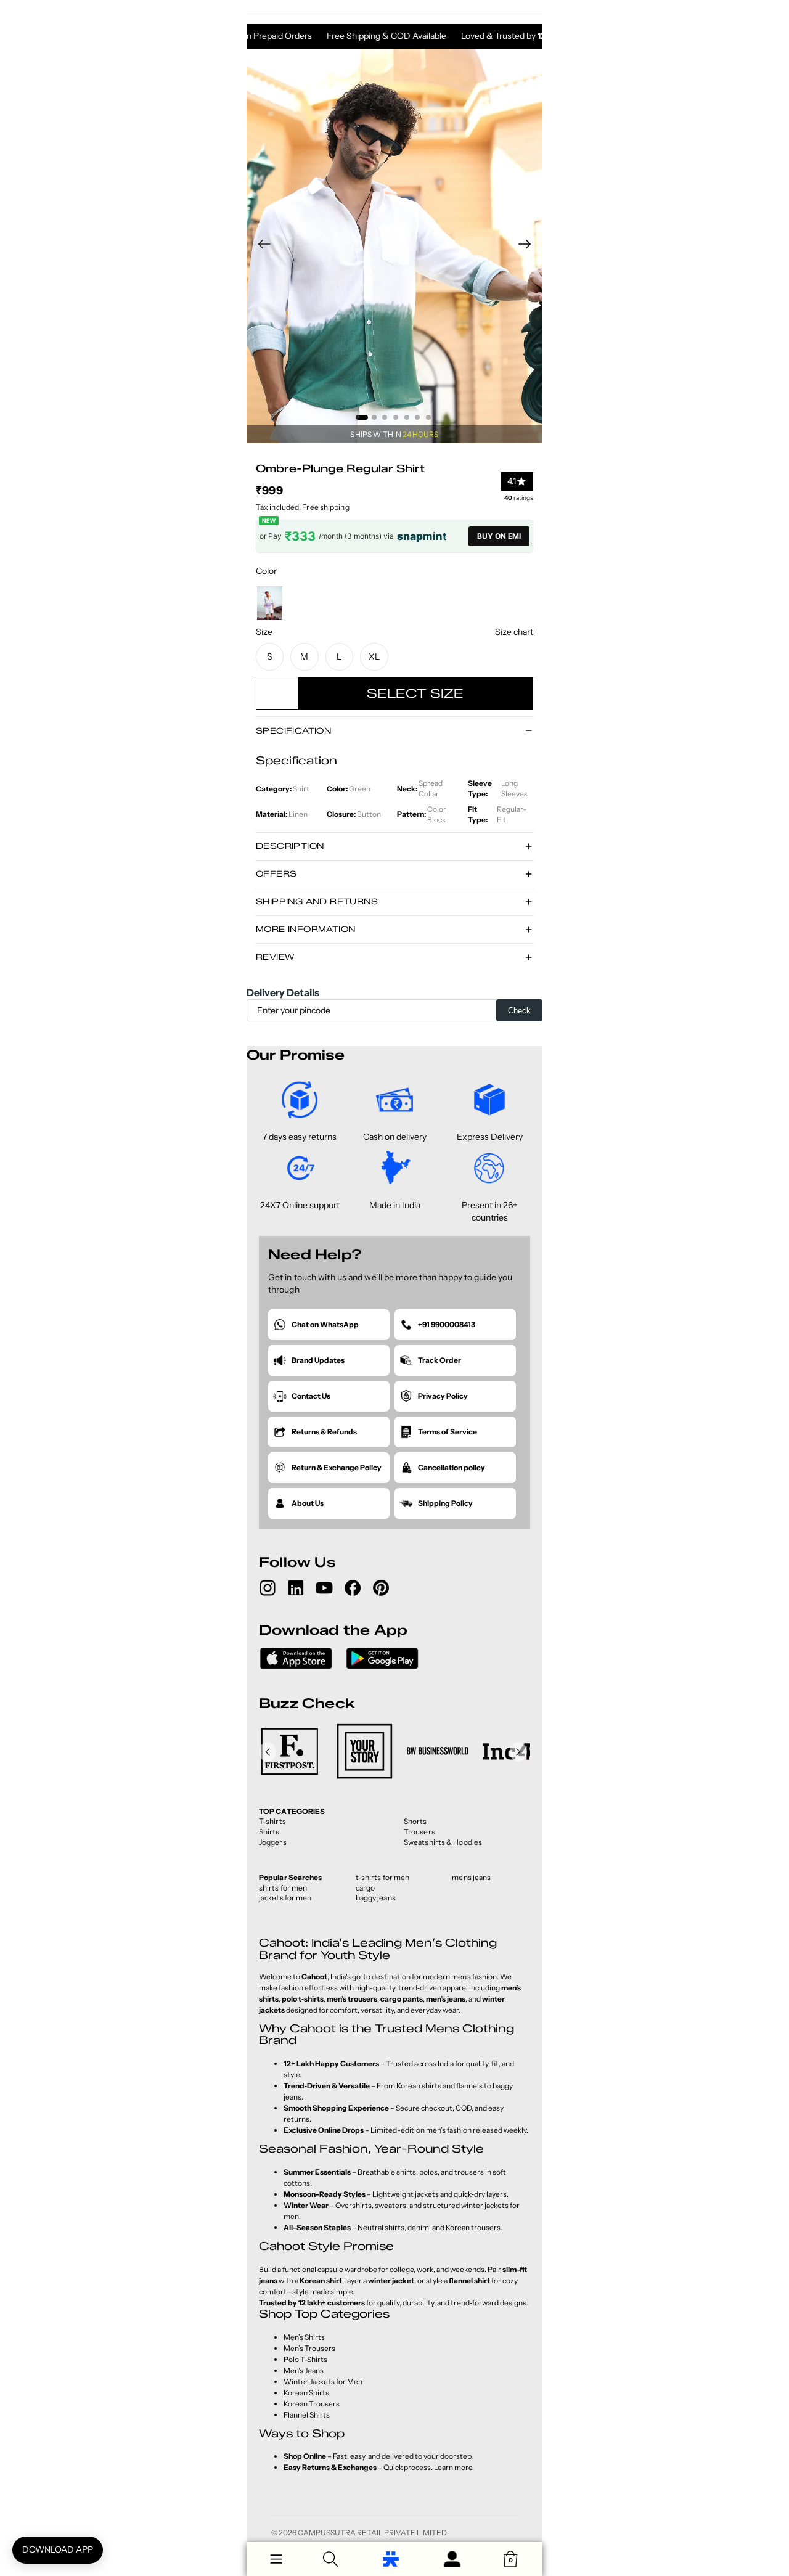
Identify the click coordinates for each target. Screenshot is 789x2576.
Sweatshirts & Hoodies (443, 1842)
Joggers (273, 1842)
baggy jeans (376, 1898)
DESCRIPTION (290, 846)
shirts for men (283, 1888)
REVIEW (275, 957)
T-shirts (272, 1821)
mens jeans (471, 1877)
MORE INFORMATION (305, 929)
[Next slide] (529, 246)
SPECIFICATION (293, 730)
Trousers (419, 1832)
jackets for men (285, 1898)
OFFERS (276, 873)
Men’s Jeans (304, 2370)
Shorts (415, 1821)
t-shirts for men (383, 1877)
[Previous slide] (260, 246)
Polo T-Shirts (305, 2359)
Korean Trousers (312, 2404)
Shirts (269, 1832)
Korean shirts (419, 2086)
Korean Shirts (306, 2393)
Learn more (453, 2467)
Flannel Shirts (307, 2415)
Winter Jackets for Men (323, 2382)
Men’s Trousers (309, 2348)
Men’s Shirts (304, 2337)
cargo (366, 1888)
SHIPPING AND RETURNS (317, 901)
